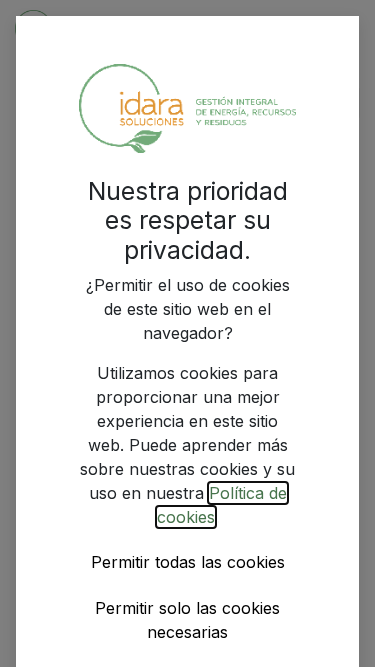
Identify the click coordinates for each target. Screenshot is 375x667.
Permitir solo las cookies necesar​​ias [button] (187, 620)
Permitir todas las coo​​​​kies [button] (188, 562)
